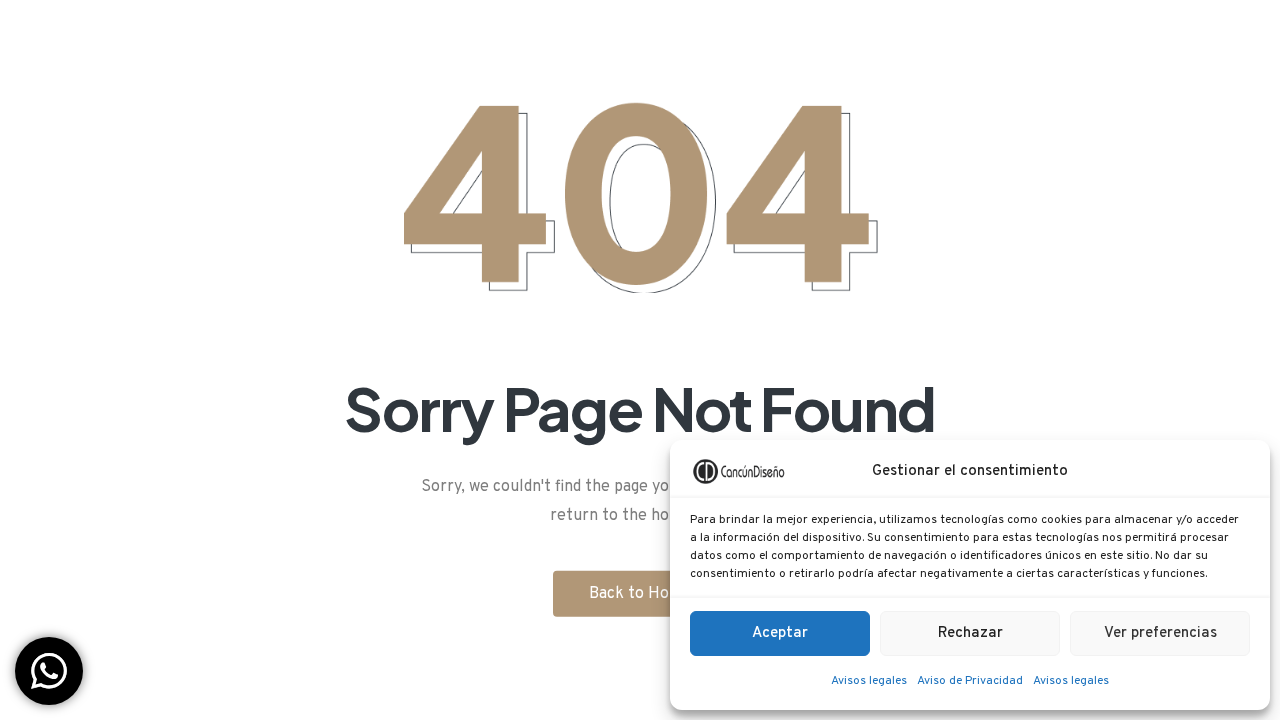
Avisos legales (869, 681)
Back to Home (640, 593)
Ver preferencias (1160, 633)
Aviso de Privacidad (970, 681)
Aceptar (780, 633)
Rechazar (970, 633)
